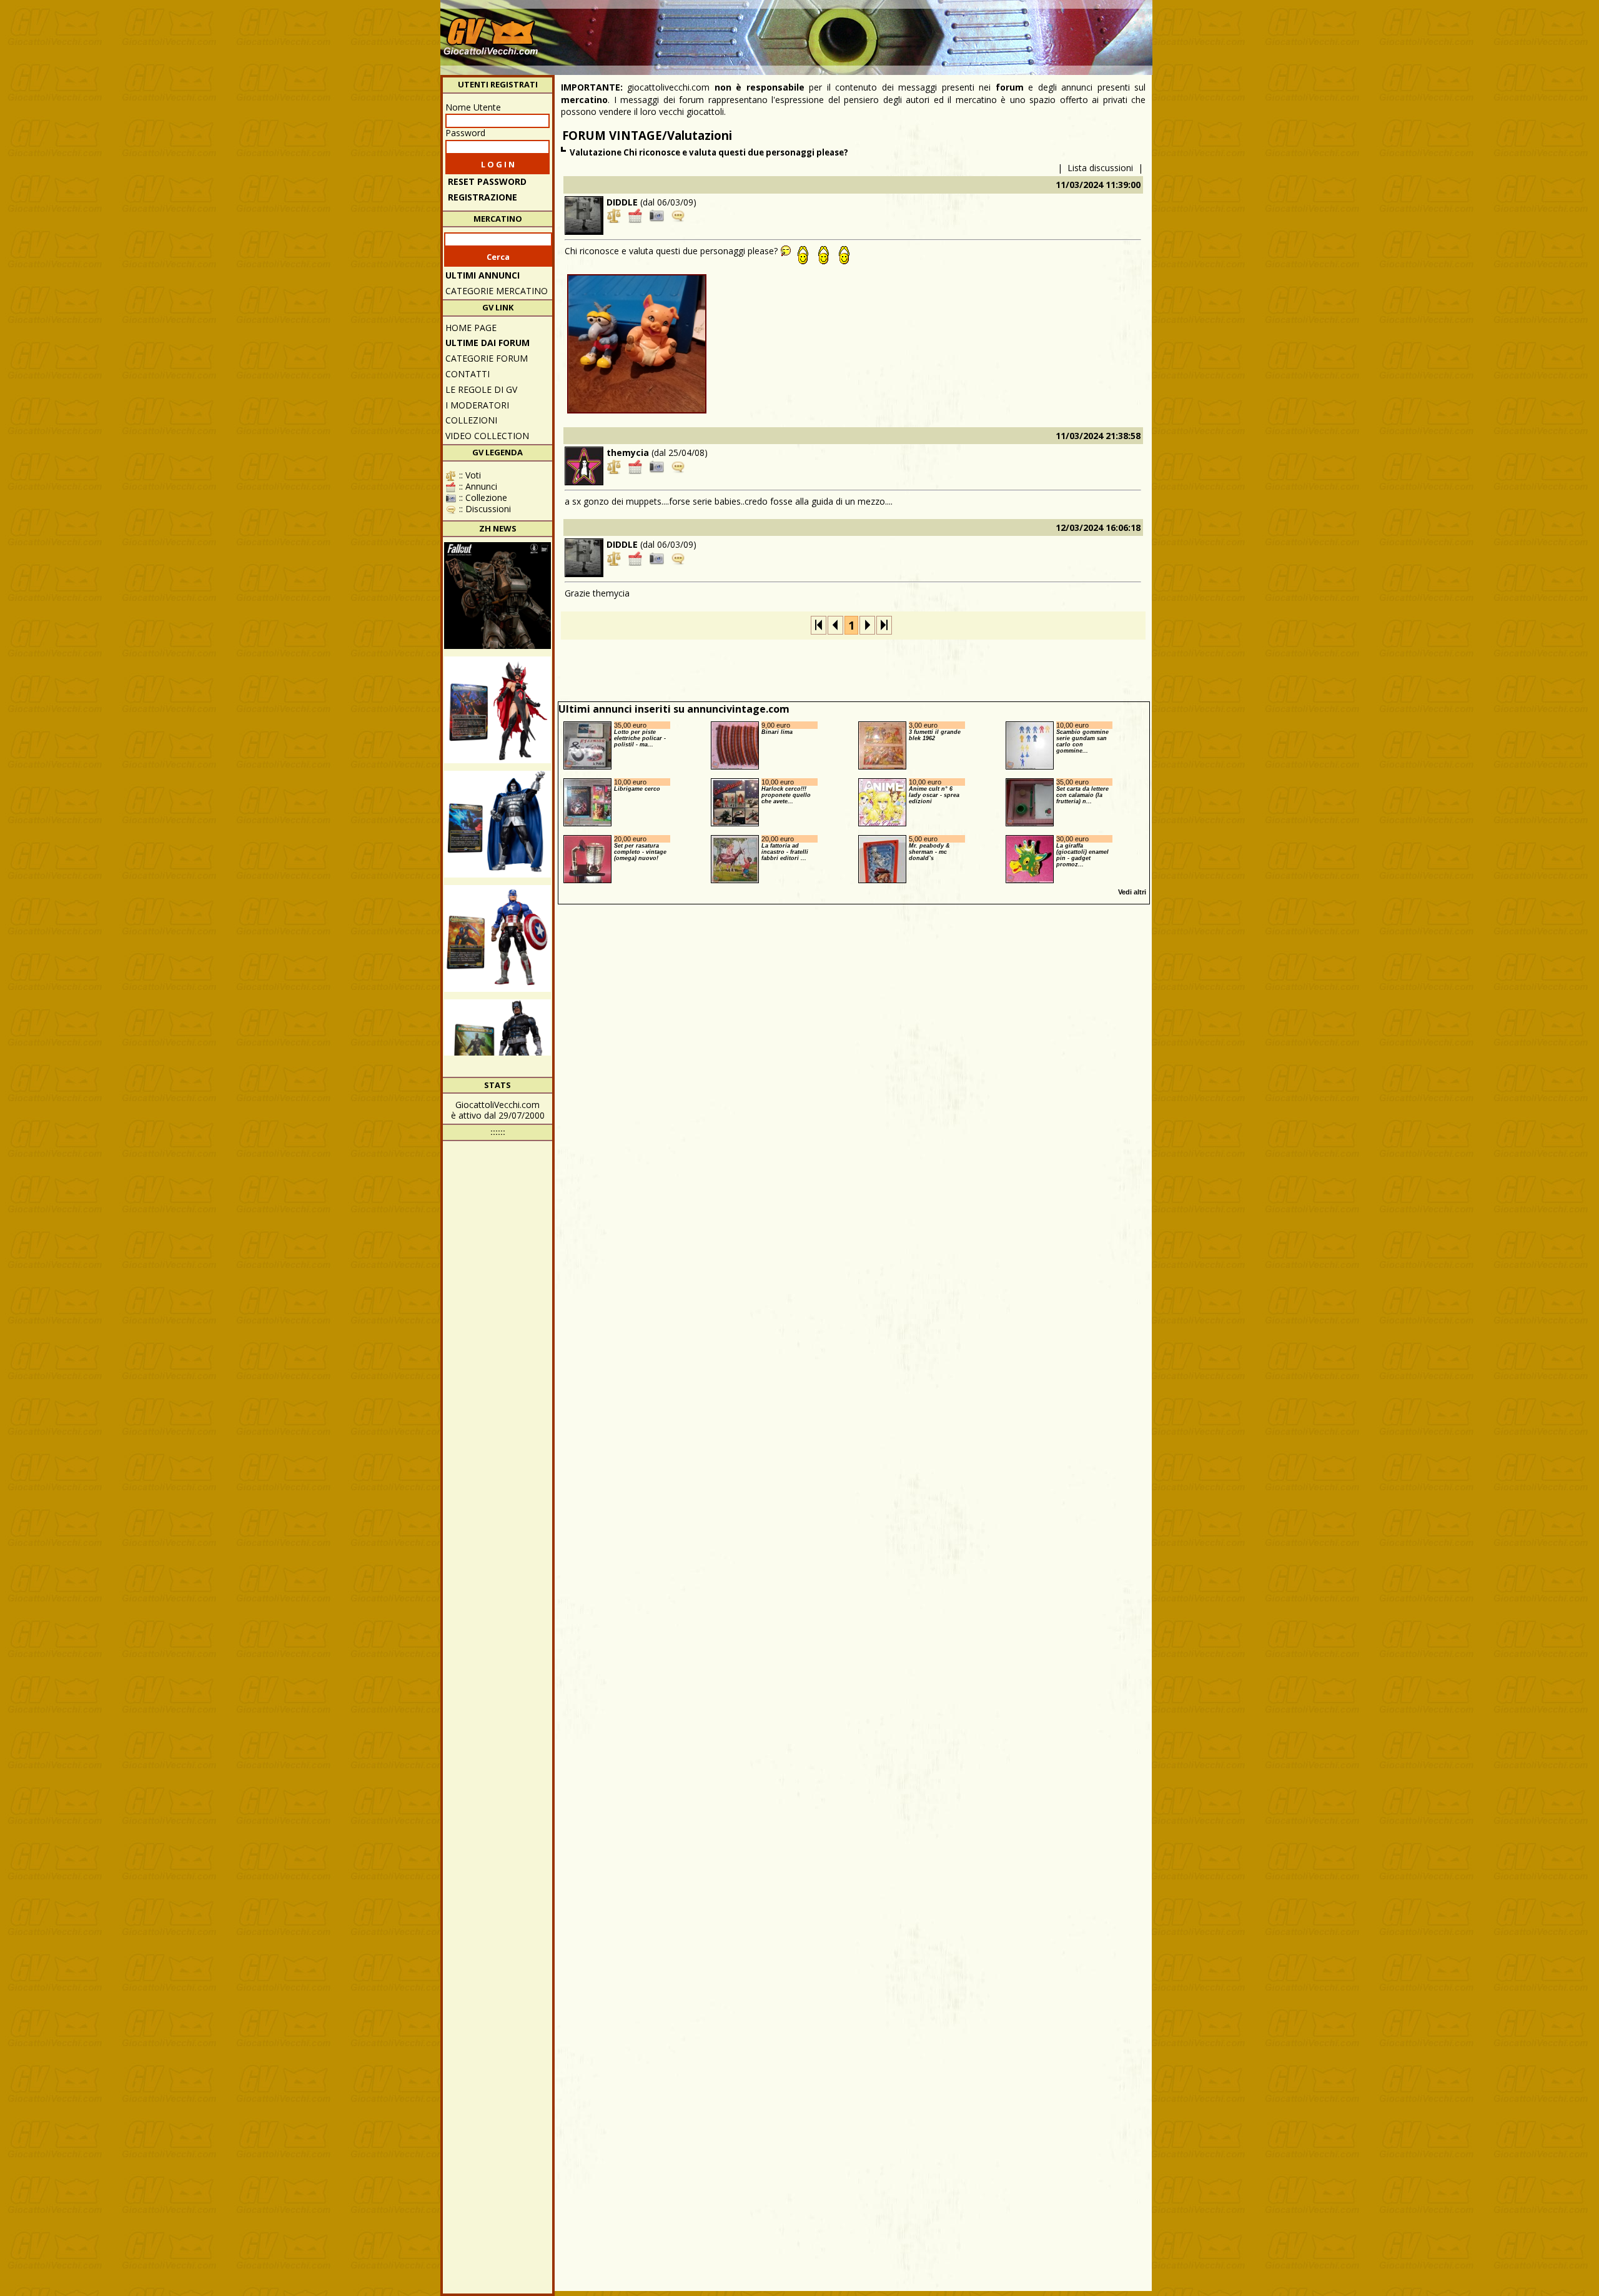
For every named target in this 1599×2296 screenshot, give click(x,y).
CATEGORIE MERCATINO (497, 291)
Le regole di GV (481, 389)
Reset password (487, 181)
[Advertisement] (922, 31)
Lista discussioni (1100, 168)
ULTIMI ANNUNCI (483, 275)
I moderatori (477, 405)
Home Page (471, 328)
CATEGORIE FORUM (487, 358)
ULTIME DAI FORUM (488, 343)
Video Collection (487, 436)
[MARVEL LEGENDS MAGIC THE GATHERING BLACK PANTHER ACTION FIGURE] (498, 1053)
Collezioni (471, 420)
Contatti (468, 374)
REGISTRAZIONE (483, 197)
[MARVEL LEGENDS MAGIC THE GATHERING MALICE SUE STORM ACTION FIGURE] (498, 710)
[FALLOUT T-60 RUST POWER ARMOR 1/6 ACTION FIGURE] (498, 596)
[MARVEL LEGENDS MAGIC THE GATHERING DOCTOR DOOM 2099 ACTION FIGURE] (498, 824)
